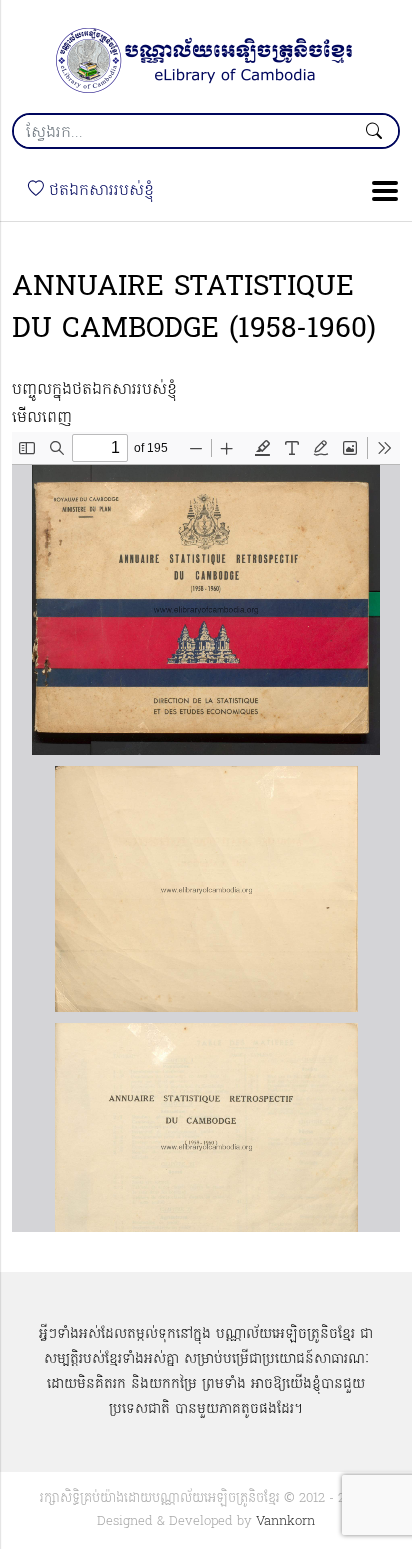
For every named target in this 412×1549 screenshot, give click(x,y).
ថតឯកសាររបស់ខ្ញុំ (99, 191)
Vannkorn (285, 1521)
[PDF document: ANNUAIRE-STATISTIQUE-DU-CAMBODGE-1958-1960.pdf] (206, 832)
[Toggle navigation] (379, 191)
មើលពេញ (42, 418)
